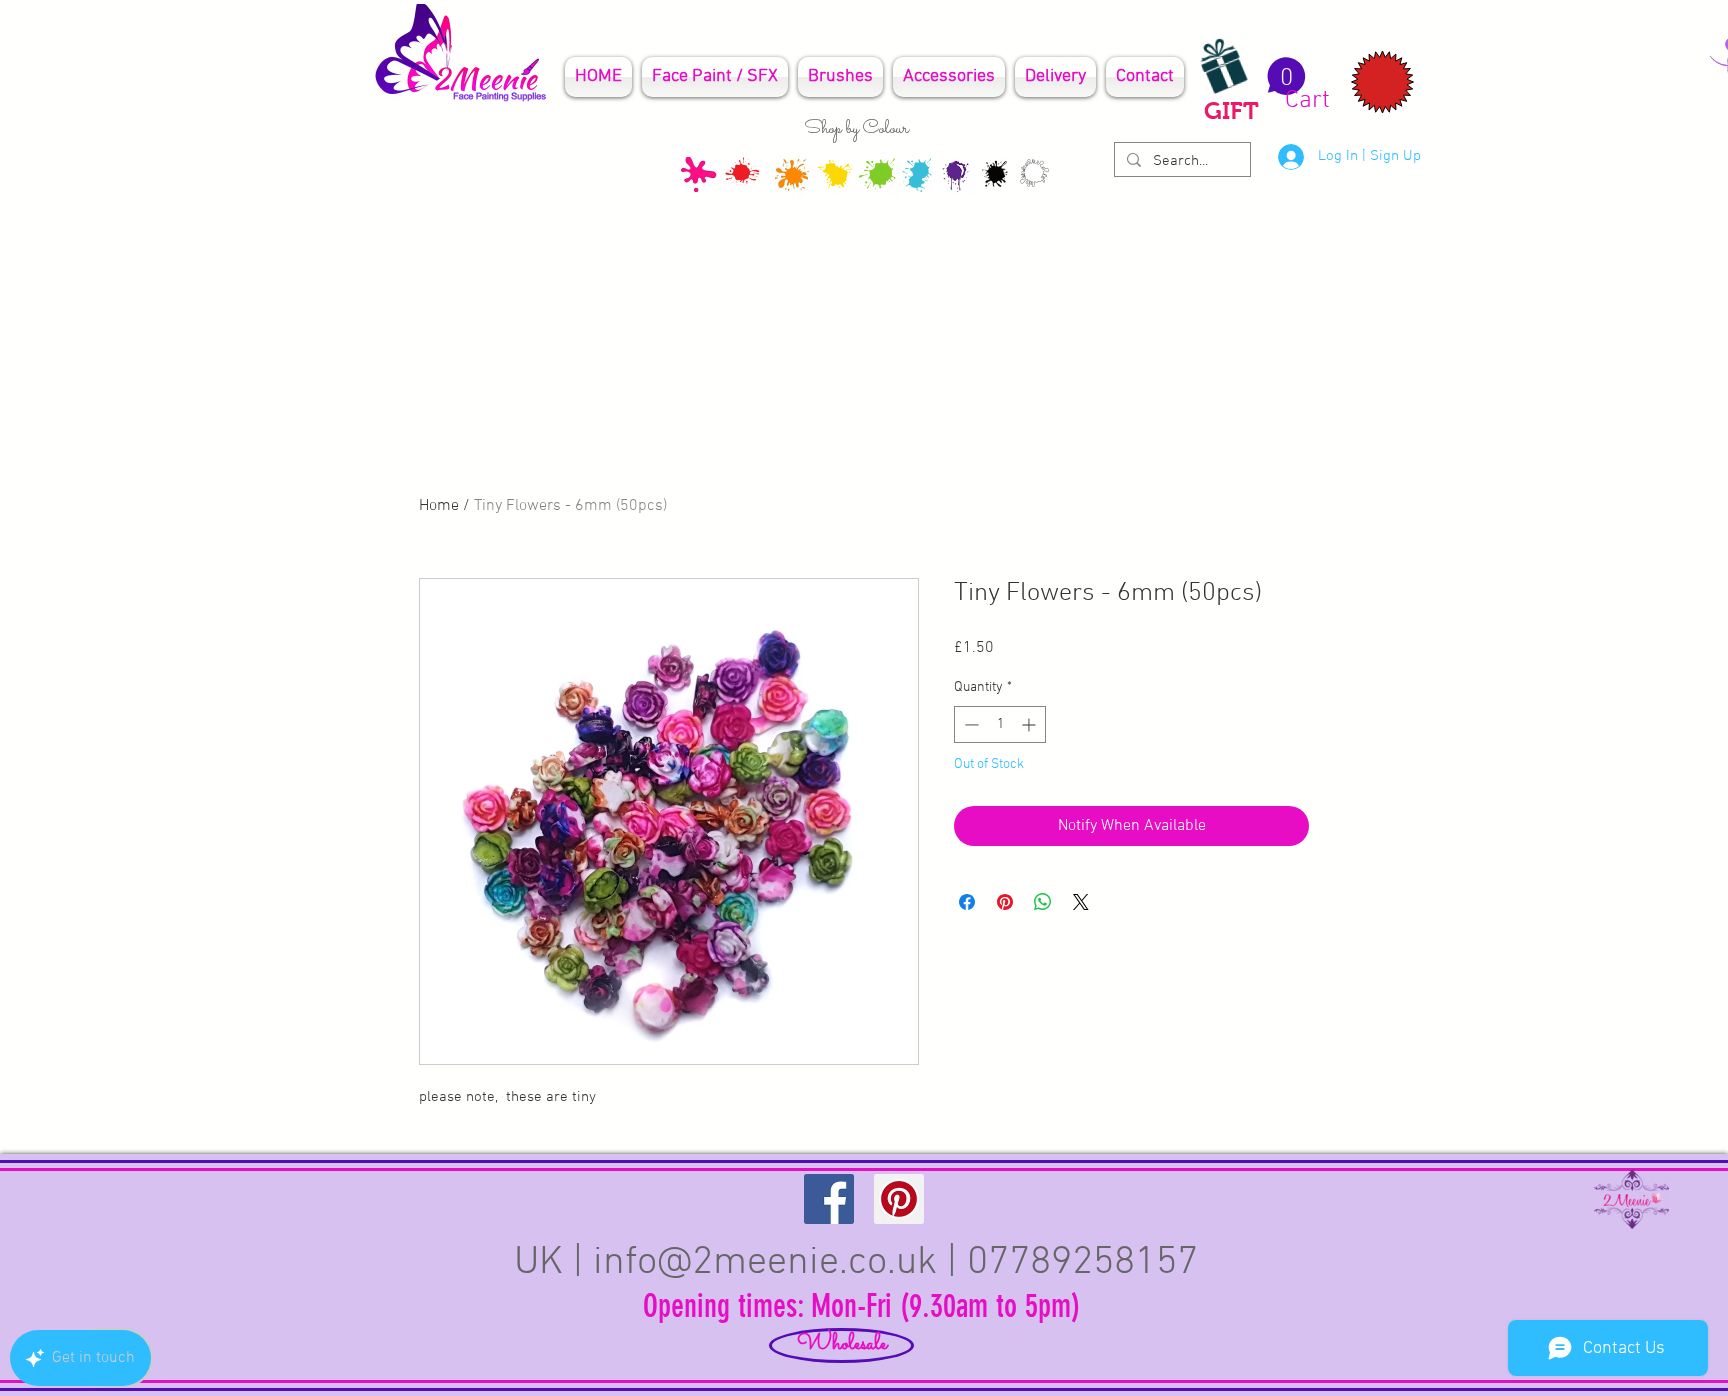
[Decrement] (969, 724)
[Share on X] (1081, 902)
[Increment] (1030, 724)
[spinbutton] (1000, 724)
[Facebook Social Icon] (829, 1199)
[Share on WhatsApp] (1043, 902)
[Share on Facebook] (967, 902)
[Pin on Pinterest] (1005, 902)
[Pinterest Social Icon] (899, 1199)
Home (439, 506)
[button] (1295, 85)
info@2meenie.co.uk (765, 1263)
